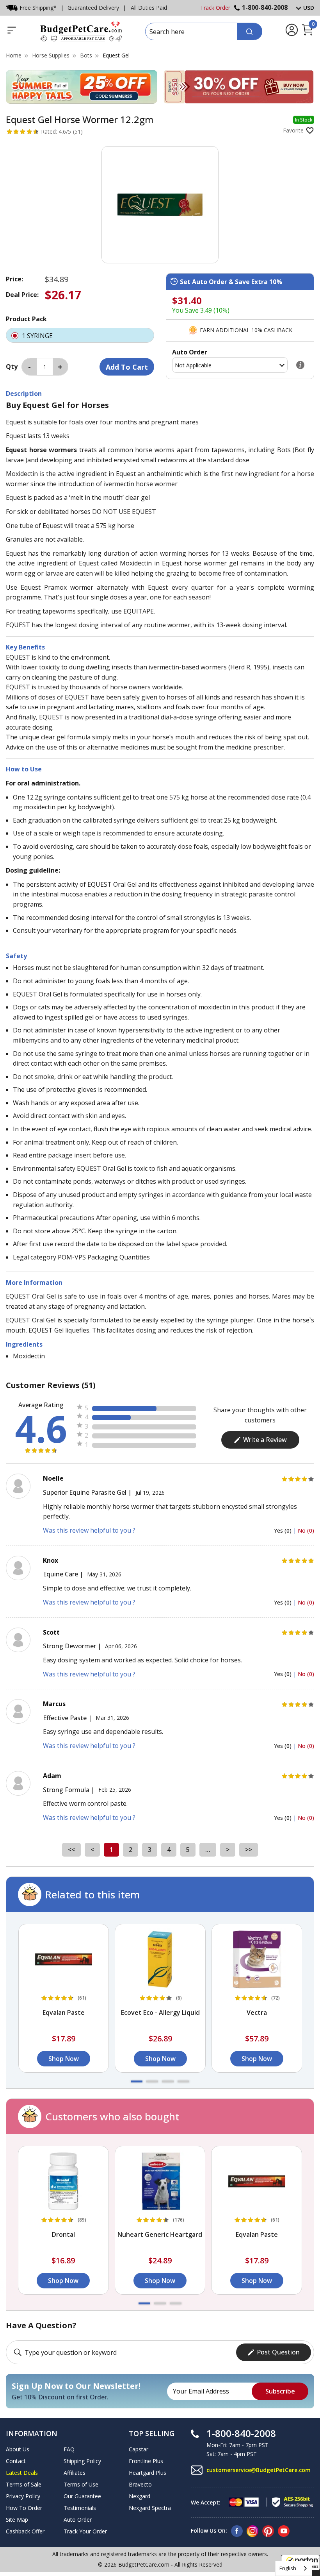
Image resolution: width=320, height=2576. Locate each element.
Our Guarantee (82, 2496)
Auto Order (78, 2520)
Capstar (139, 2449)
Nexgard (140, 2496)
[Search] (250, 31)
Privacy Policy (23, 2496)
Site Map (17, 2520)
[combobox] (294, 2568)
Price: (14, 279)
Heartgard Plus (148, 2473)
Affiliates (75, 2473)
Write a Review (265, 1440)
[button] (137, 2081)
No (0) (306, 1530)
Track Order (215, 8)
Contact (16, 2461)
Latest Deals (22, 2473)
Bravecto (140, 2484)
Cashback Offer (25, 2531)
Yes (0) (284, 1530)
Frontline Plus (146, 2461)
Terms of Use (81, 2484)
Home (14, 55)
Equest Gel (116, 55)
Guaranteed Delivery (93, 8)
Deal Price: (22, 295)
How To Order (24, 2508)
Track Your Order (85, 2531)
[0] (307, 34)
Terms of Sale (24, 2484)
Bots (86, 55)
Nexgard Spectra (150, 2508)
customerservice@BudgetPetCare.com (259, 2470)
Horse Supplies (51, 55)
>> (249, 1850)
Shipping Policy (82, 2461)
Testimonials (80, 2508)
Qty (12, 367)
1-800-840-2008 (265, 7)
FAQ (69, 2449)
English (288, 2568)
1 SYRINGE (38, 336)
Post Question (278, 2352)
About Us (18, 2449)
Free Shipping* (38, 8)
